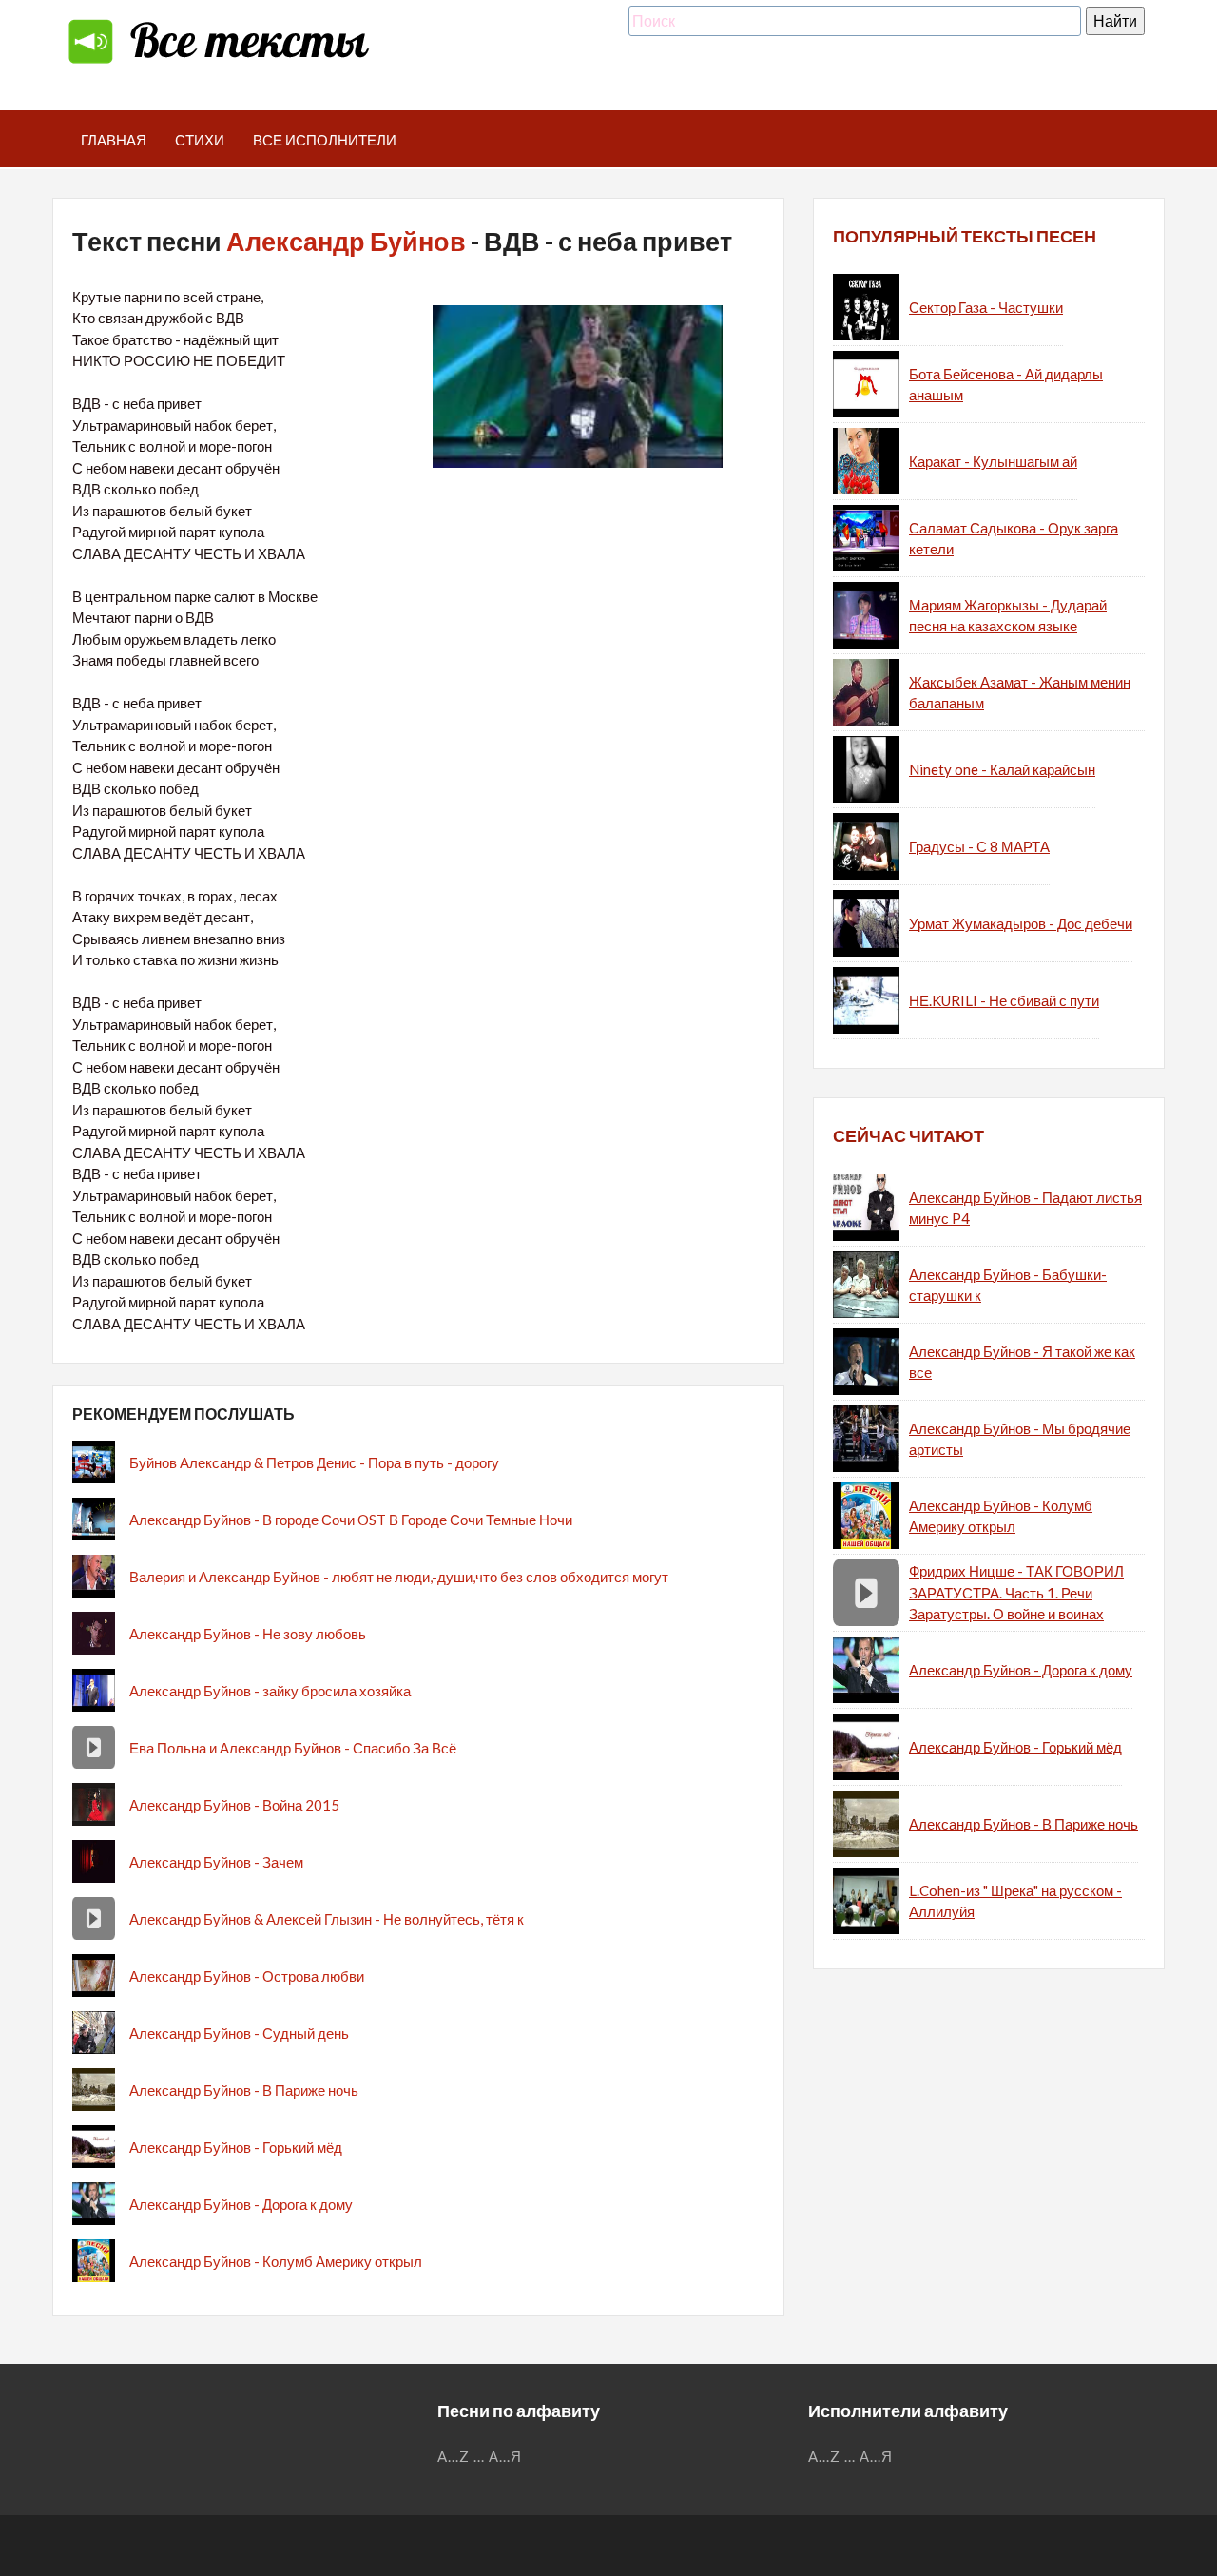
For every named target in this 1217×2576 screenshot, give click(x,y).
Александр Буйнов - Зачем (216, 1862)
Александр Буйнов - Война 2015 (234, 1805)
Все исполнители (325, 140)
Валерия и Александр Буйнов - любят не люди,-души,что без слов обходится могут (399, 1577)
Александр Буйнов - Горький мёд (236, 2147)
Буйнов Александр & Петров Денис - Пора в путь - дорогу (314, 1462)
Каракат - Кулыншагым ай (993, 461)
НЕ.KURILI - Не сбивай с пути (1004, 1000)
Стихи (200, 140)
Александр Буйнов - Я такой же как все (1022, 1362)
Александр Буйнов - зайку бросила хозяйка (270, 1691)
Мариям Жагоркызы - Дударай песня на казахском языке (1008, 616)
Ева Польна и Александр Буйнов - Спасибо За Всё (293, 1748)
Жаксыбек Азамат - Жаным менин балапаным (1020, 693)
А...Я (505, 2456)
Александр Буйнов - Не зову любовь (248, 1634)
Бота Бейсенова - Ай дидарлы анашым (1006, 385)
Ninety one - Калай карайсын (1002, 769)
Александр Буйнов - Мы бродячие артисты (1020, 1439)
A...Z (454, 2456)
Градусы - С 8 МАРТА (979, 846)
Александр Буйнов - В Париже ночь (244, 2090)
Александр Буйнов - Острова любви (247, 1976)
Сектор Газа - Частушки (986, 307)
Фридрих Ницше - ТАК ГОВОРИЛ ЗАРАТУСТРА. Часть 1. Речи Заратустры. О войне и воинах (1016, 1592)
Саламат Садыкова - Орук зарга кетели (1014, 539)
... (479, 2456)
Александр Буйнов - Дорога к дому (241, 2204)
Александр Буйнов (346, 241)
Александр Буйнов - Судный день (239, 2033)
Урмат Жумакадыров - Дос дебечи (1021, 923)
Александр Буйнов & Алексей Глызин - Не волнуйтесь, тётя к (327, 1919)
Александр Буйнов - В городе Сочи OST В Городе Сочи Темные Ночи (351, 1520)
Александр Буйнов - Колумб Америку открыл (276, 2261)
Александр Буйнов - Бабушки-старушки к (1008, 1285)
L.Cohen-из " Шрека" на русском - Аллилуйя (1015, 1901)
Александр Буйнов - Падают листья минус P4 (1025, 1208)
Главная (114, 140)
